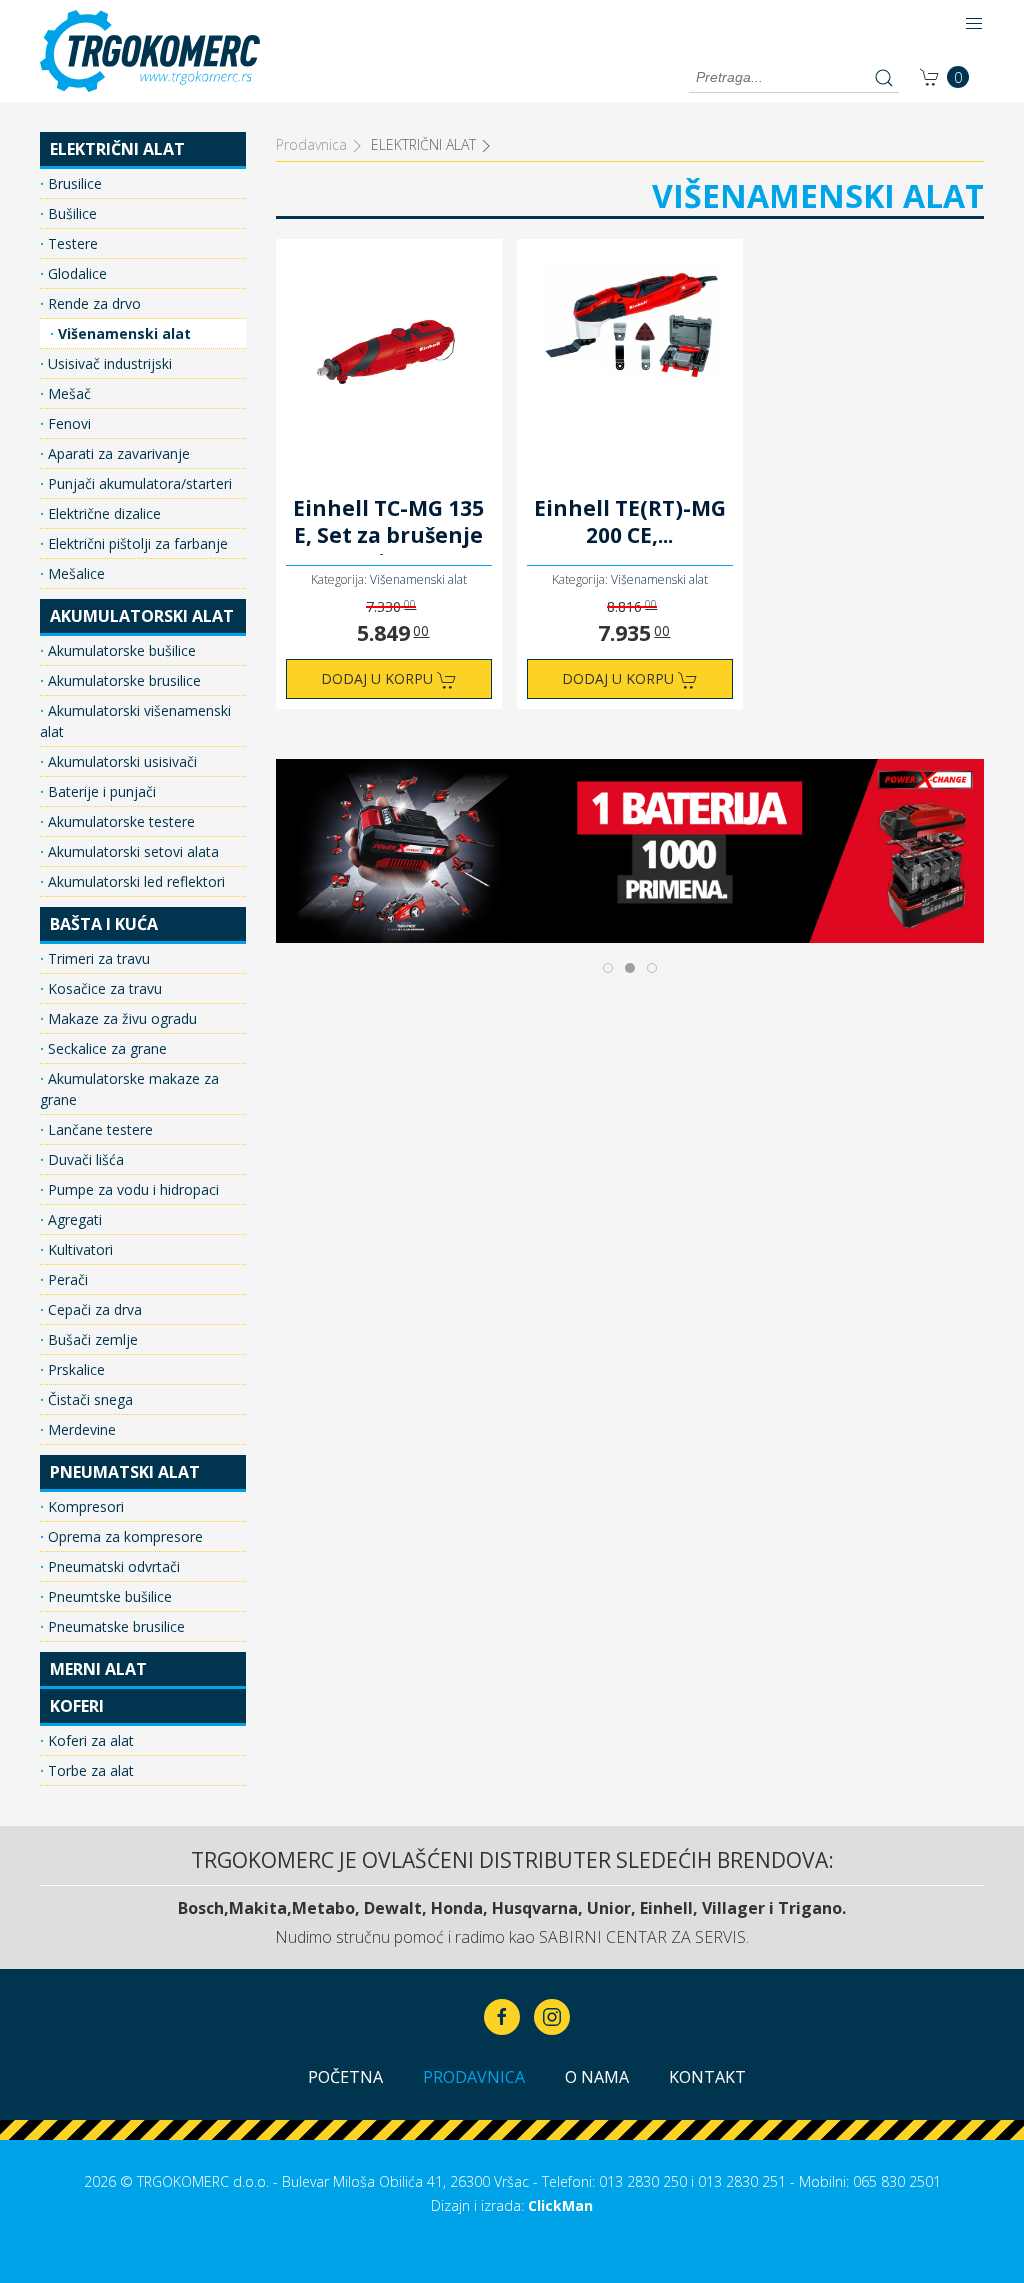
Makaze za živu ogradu (120, 1018)
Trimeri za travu (97, 958)
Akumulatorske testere (119, 821)
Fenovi (67, 423)
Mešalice (74, 573)
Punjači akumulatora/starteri (138, 483)
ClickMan (560, 2205)
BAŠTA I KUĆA (104, 924)
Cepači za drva (93, 1309)
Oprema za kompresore (123, 1536)
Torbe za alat (89, 1770)
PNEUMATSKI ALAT (125, 1472)
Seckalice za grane (105, 1048)
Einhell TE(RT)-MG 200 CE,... (630, 522)
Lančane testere (98, 1129)
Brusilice (73, 183)
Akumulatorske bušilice (120, 650)
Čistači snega (88, 1399)
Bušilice (70, 213)
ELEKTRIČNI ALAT (117, 149)
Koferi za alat (89, 1740)
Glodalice (75, 273)
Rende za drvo (92, 303)
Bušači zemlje (91, 1339)
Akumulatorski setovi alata (131, 851)
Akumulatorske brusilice (122, 680)
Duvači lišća (84, 1159)
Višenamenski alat (122, 333)
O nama (597, 2077)
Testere (71, 243)
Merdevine (80, 1429)
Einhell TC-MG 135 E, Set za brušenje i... (388, 525)
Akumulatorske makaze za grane (129, 1089)
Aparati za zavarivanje (117, 453)
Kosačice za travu (103, 988)
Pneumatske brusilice (114, 1626)
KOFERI (77, 1706)
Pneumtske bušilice (108, 1596)
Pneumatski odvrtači (112, 1566)
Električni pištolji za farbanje (136, 543)
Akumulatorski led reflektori (134, 881)
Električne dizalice (102, 513)
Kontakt (707, 2077)
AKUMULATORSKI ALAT (142, 616)
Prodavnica (474, 2077)
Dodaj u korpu (379, 678)
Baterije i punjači (100, 791)
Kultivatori (78, 1249)
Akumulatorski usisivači (120, 761)
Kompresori (84, 1506)
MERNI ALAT (98, 1669)
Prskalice (74, 1369)
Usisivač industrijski (108, 363)
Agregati (73, 1219)
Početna (345, 2077)
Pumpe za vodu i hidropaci (131, 1189)
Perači (66, 1279)
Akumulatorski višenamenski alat (135, 721)
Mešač (67, 393)
